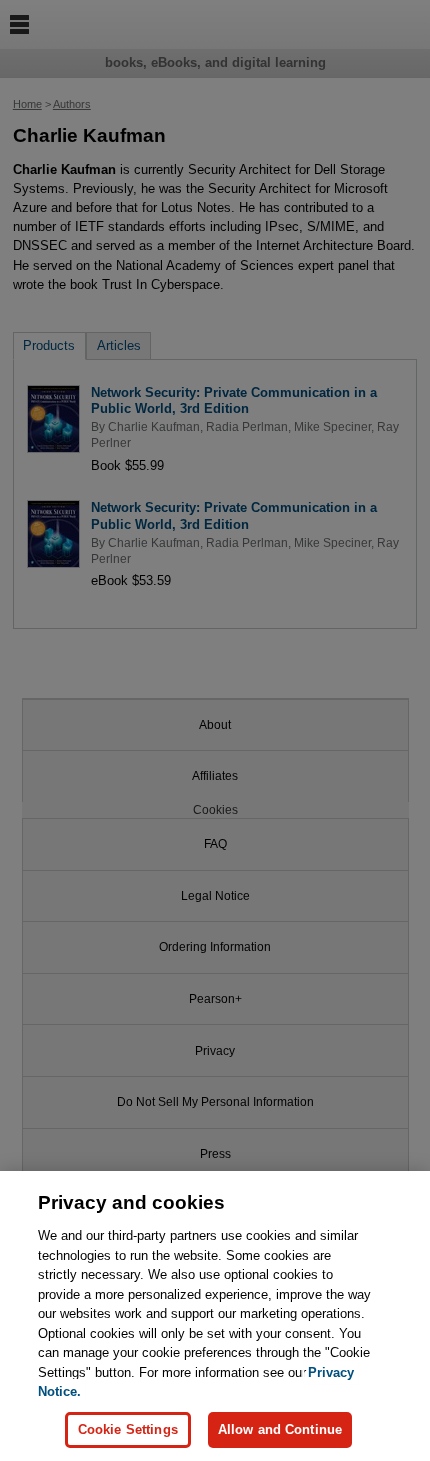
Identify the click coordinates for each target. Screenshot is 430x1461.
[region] (215, 1316)
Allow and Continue (280, 1429)
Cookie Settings (128, 1429)
